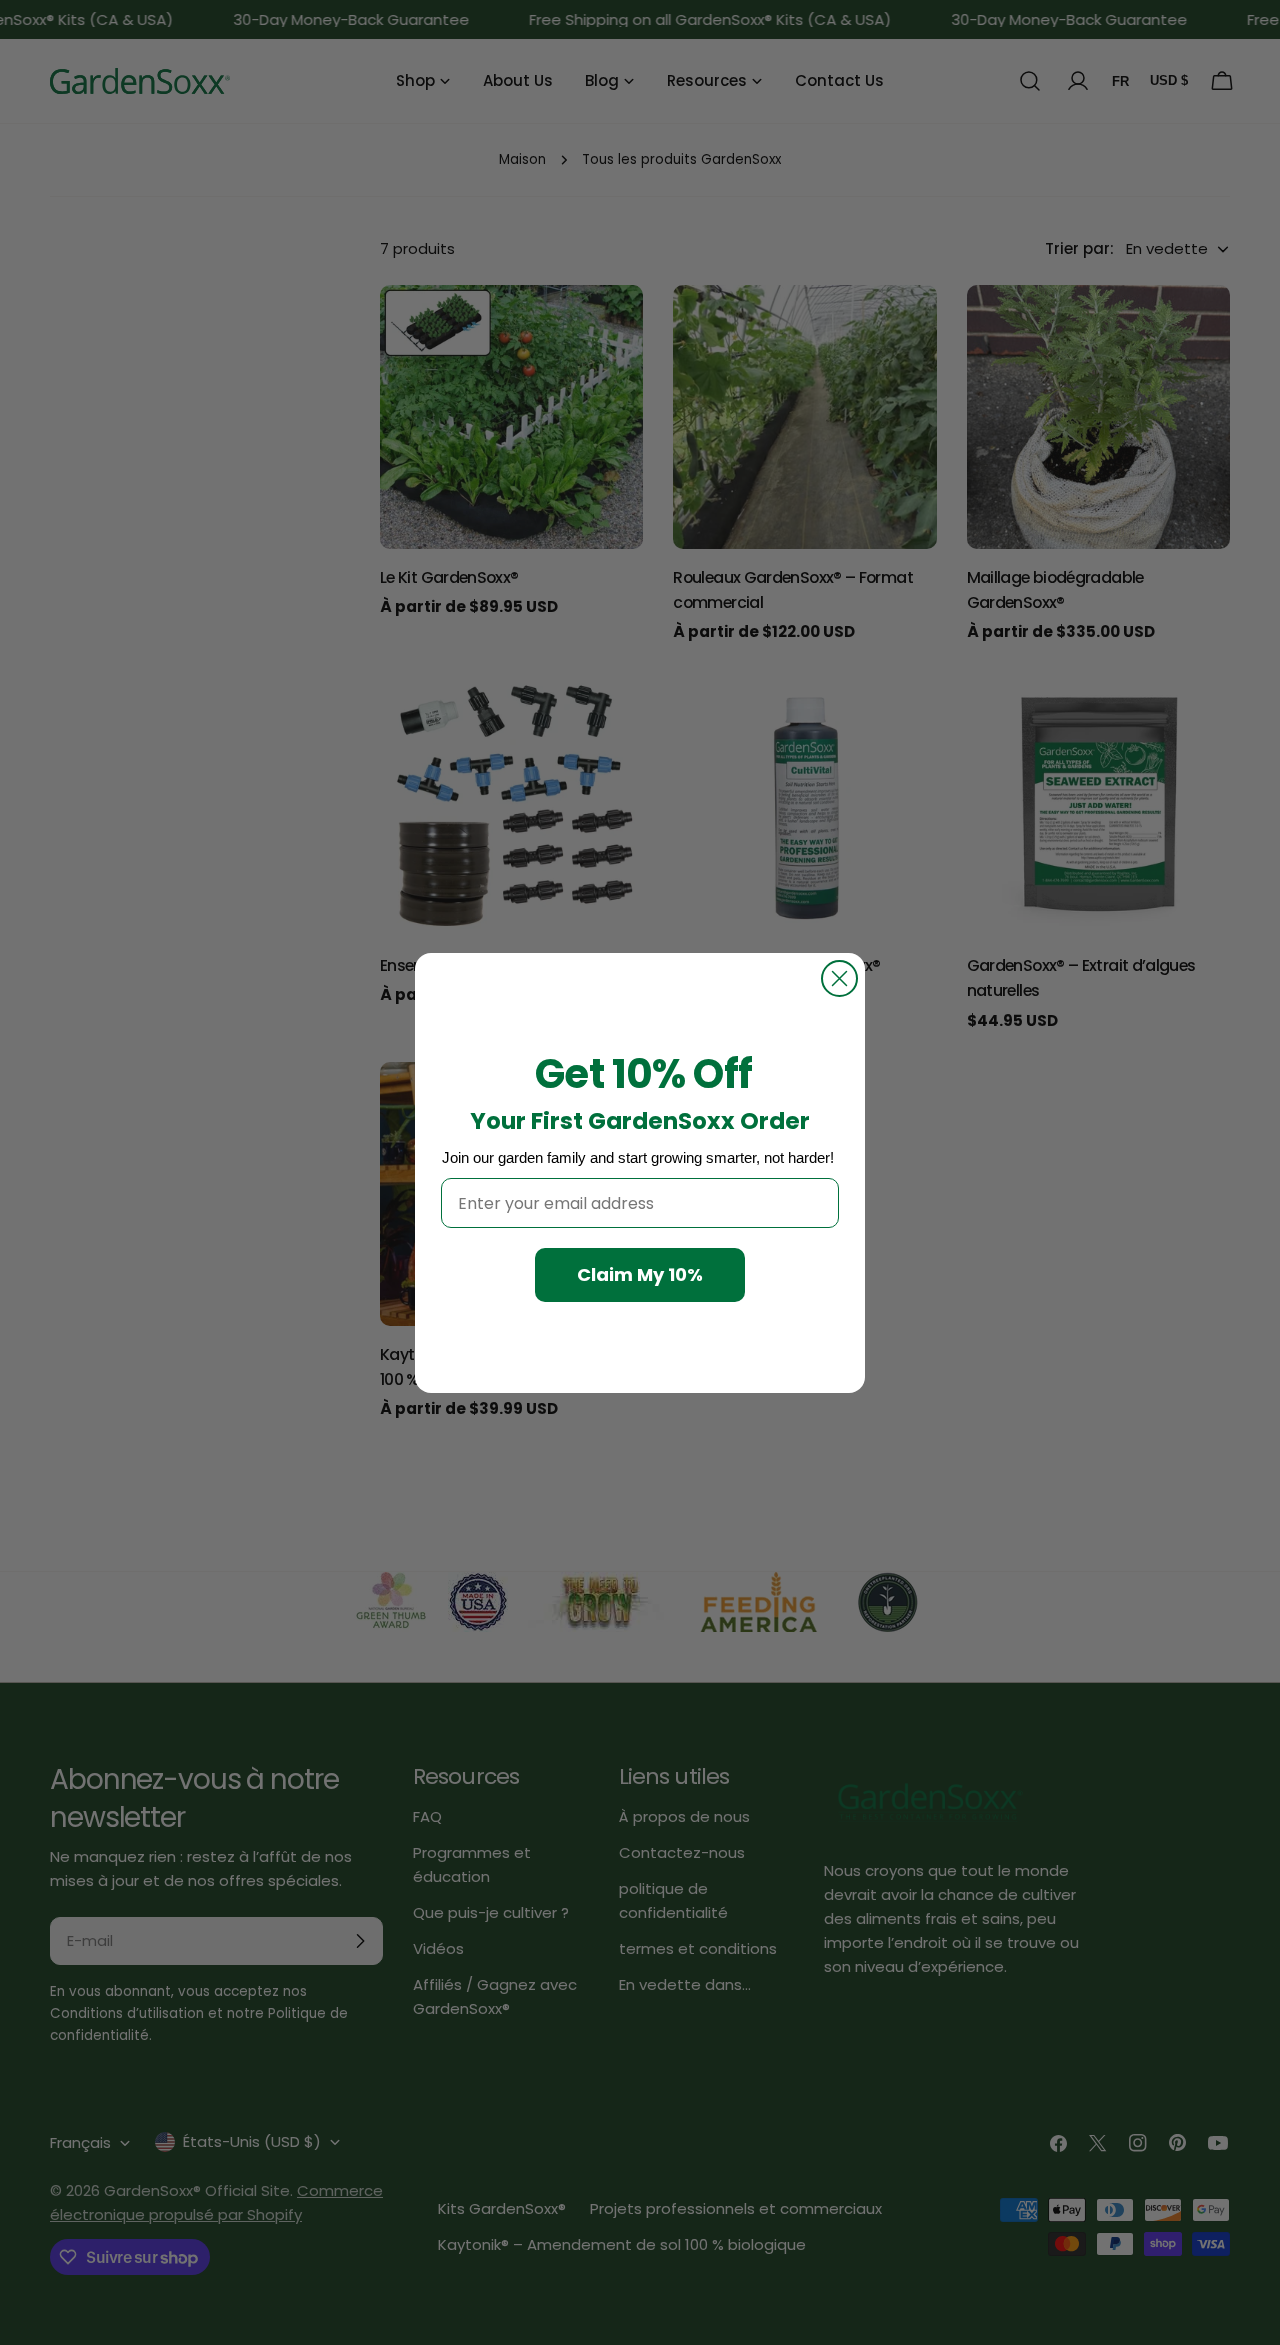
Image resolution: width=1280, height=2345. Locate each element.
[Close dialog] (839, 978)
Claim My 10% (640, 1274)
